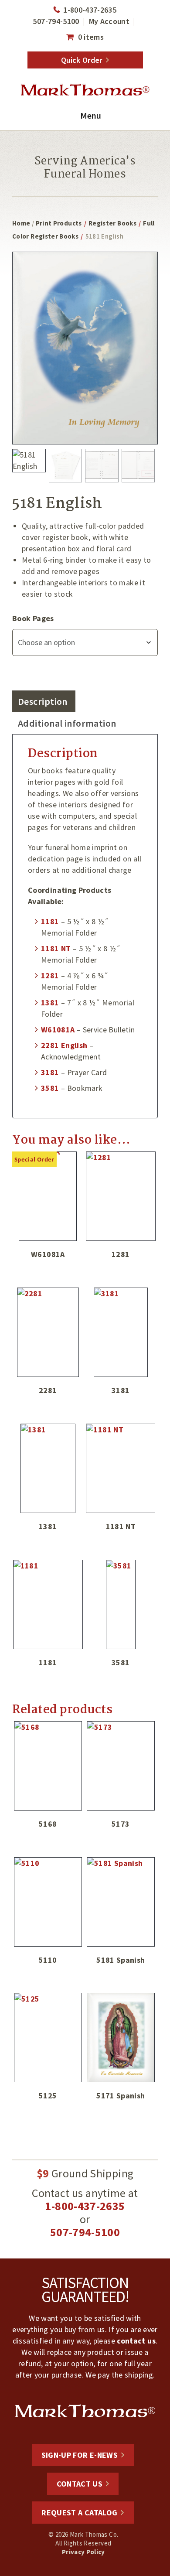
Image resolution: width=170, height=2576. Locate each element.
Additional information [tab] (67, 723)
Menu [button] (91, 115)
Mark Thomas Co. (85, 90)
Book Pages (33, 618)
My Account (109, 21)
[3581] (121, 1604)
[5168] (48, 1766)
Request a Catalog (79, 2513)
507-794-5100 (56, 21)
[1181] (48, 1604)
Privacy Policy (83, 2552)
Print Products (59, 223)
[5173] (121, 1766)
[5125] (48, 2038)
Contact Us (80, 2484)
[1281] (121, 1196)
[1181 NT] (121, 1468)
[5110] (48, 1902)
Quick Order (82, 60)
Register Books (112, 223)
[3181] (121, 1332)
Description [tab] (43, 701)
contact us (136, 2341)
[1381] (48, 1468)
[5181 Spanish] (121, 1902)
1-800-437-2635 (90, 10)
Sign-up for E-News (80, 2455)
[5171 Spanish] (121, 2038)
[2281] (48, 1332)
